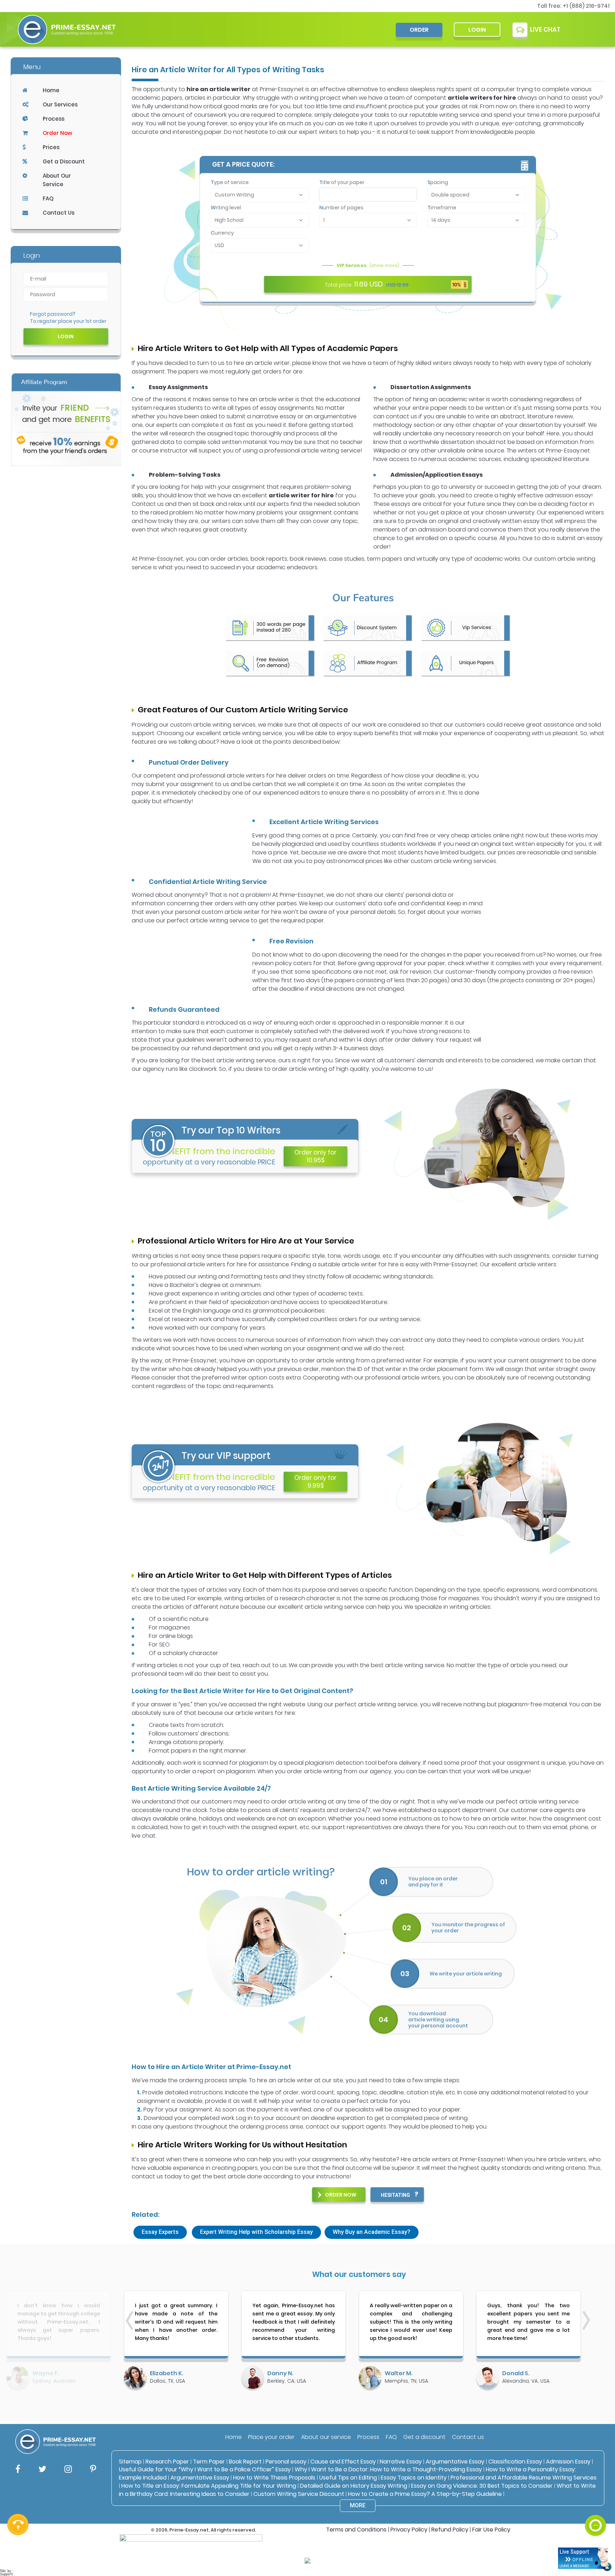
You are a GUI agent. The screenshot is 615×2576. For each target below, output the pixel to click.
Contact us (468, 2437)
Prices (51, 147)
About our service (326, 2437)
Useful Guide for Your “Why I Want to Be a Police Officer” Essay (206, 2469)
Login (477, 30)
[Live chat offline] (583, 2558)
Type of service (230, 182)
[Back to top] (595, 2499)
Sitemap (130, 2462)
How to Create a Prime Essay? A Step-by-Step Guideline (425, 2494)
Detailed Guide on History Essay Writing (354, 2486)
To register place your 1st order (68, 321)
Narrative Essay (401, 2462)
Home (51, 90)
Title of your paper (342, 182)
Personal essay (286, 2462)
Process (54, 119)
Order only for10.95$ (316, 1156)
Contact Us (59, 213)
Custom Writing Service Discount (299, 2494)
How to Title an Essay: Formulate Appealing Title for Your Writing (209, 2486)
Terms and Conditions (356, 2530)
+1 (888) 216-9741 (586, 6)
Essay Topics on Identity (414, 2478)
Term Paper (209, 2462)
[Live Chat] (595, 2525)
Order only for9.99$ (316, 1482)
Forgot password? (53, 314)
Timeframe (442, 208)
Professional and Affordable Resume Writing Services (524, 2478)
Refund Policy (450, 2530)
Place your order (271, 2437)
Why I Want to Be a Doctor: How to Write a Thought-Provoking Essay (389, 2469)
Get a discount (424, 2437)
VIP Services (368, 265)
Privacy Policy (409, 2530)
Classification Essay (515, 2462)
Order (419, 30)
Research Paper (167, 2462)
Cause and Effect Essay (343, 2462)
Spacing (438, 182)
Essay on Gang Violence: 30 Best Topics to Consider (482, 2486)
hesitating (395, 2195)
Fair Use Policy (491, 2530)
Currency (222, 233)
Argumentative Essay (455, 2462)
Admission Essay (568, 2462)
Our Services (60, 104)
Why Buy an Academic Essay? (372, 2232)
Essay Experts (160, 2232)
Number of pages (341, 208)
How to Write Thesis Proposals (274, 2478)
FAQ (48, 198)
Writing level (226, 208)
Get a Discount (64, 161)
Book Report (245, 2462)
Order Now (57, 133)
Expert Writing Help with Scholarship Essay (256, 2232)
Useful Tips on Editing (348, 2478)
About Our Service (57, 180)
